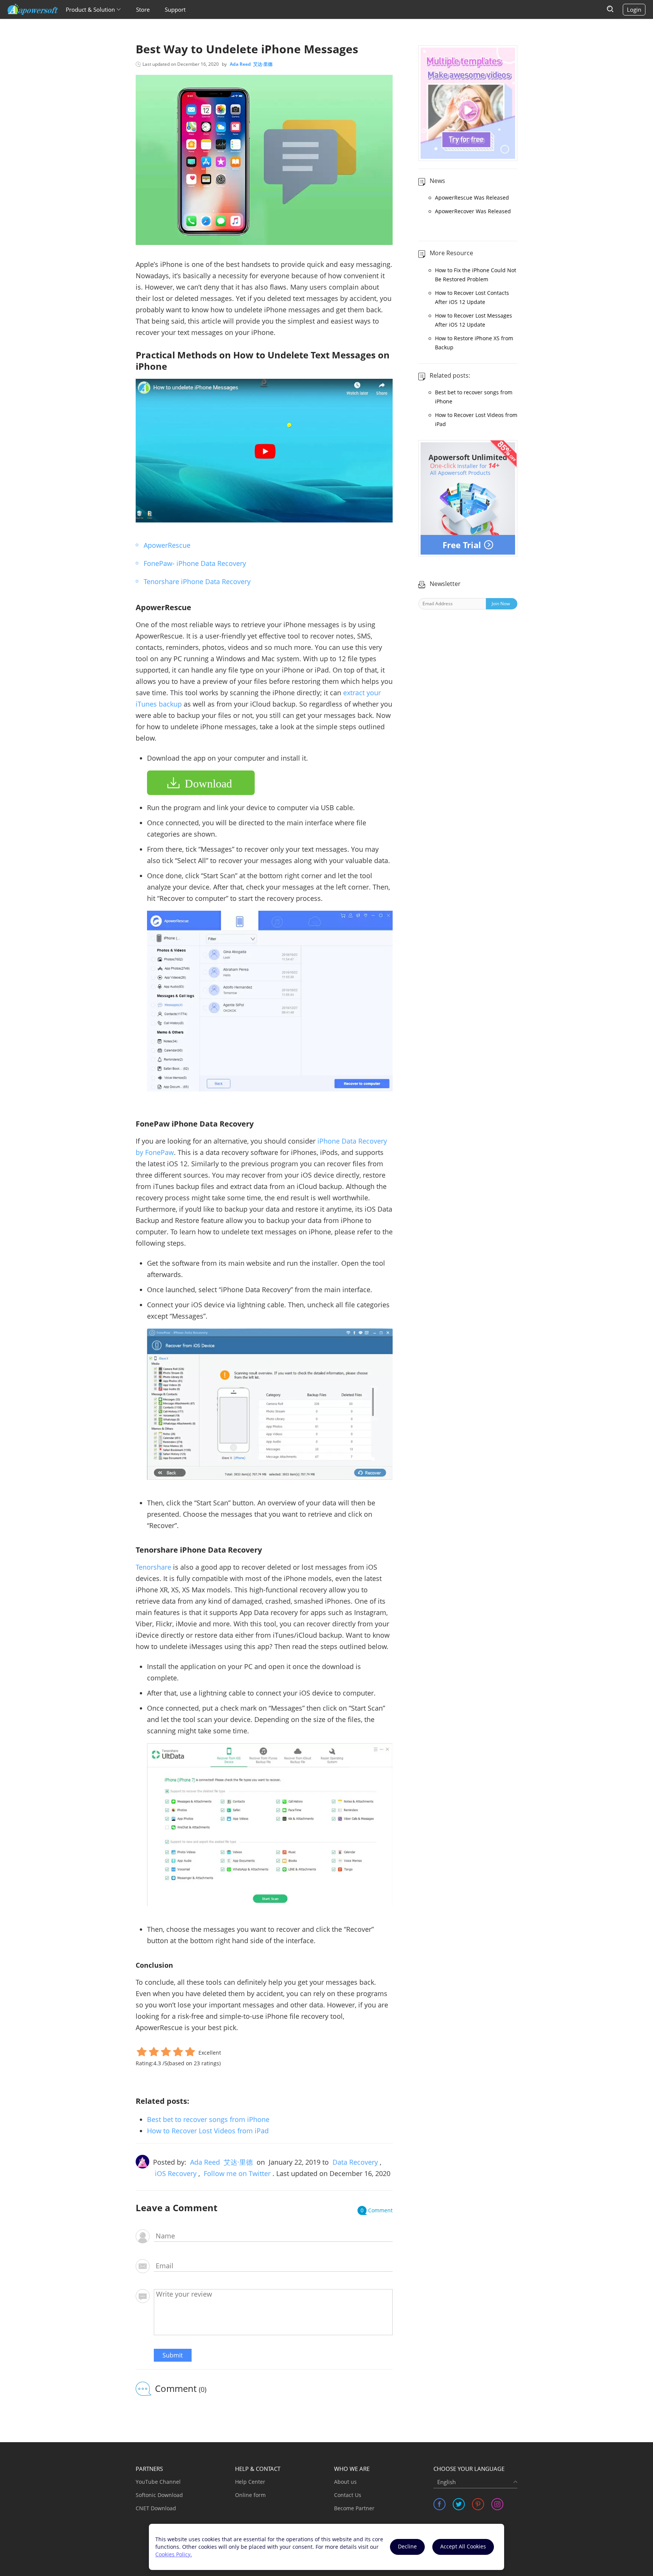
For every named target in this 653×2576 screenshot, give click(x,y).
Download (208, 783)
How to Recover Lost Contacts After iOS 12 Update (472, 297)
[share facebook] (439, 2504)
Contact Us (348, 2495)
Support (175, 9)
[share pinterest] (478, 2504)
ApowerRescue (167, 545)
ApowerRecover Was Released (473, 211)
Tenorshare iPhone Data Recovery (197, 581)
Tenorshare (153, 1567)
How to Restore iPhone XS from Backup (474, 343)
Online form (250, 2495)
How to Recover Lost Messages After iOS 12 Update (474, 320)
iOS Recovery (176, 2173)
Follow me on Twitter (237, 2173)
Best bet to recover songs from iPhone (208, 2119)
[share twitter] (459, 2504)
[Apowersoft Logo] (33, 9)
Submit (173, 2355)
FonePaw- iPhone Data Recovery (195, 563)
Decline (407, 2546)
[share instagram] (497, 2504)
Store (143, 9)
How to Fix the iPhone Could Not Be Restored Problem (476, 275)
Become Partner (354, 2508)
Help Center (250, 2482)
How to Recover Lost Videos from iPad (208, 2131)
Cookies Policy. (174, 2554)
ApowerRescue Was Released (472, 198)
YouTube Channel (158, 2482)
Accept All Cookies (463, 2546)
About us (345, 2482)
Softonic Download (159, 2495)
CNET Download (156, 2508)
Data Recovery (355, 2162)
